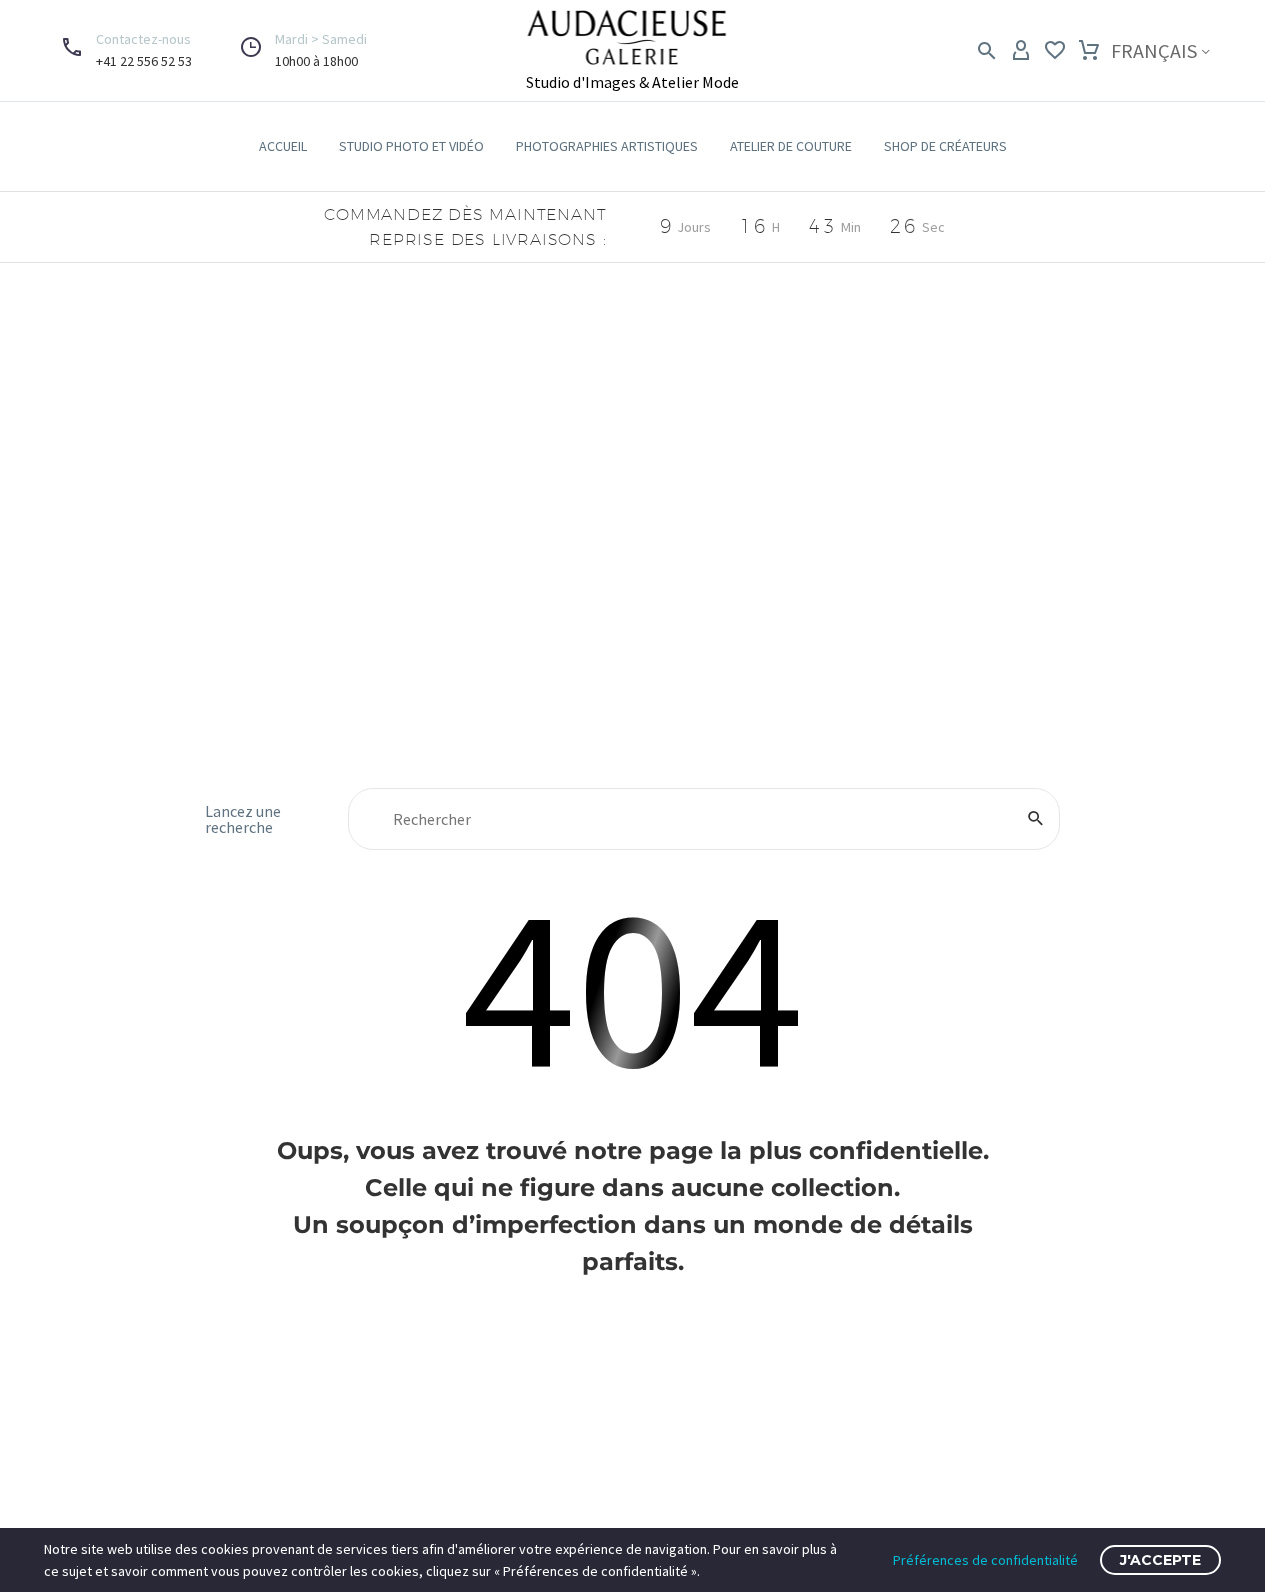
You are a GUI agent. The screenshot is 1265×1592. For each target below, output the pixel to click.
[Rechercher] (1036, 819)
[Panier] (1089, 51)
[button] (284, 50)
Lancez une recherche (243, 819)
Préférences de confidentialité (985, 1560)
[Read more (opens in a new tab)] (122, 50)
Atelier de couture (791, 146)
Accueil (283, 146)
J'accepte (1160, 1560)
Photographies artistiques (607, 146)
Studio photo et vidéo (411, 146)
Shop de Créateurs (945, 146)
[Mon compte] (1021, 51)
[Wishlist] (1055, 51)
